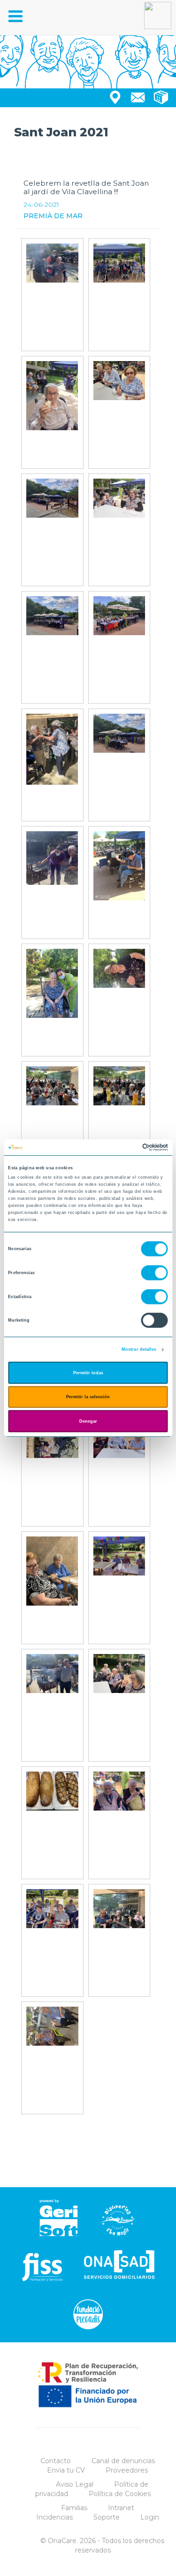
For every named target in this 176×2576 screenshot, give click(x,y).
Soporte (107, 2517)
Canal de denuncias (123, 2461)
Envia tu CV (66, 2470)
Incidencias (54, 2517)
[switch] (155, 1273)
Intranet (121, 2508)
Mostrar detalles (139, 1349)
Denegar (88, 1421)
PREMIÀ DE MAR (53, 216)
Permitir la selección (88, 1397)
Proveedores (127, 2470)
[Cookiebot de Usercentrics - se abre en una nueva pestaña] (127, 1147)
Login (150, 2517)
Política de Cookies (120, 2494)
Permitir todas (88, 1373)
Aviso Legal (75, 2484)
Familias (74, 2508)
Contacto (56, 2461)
